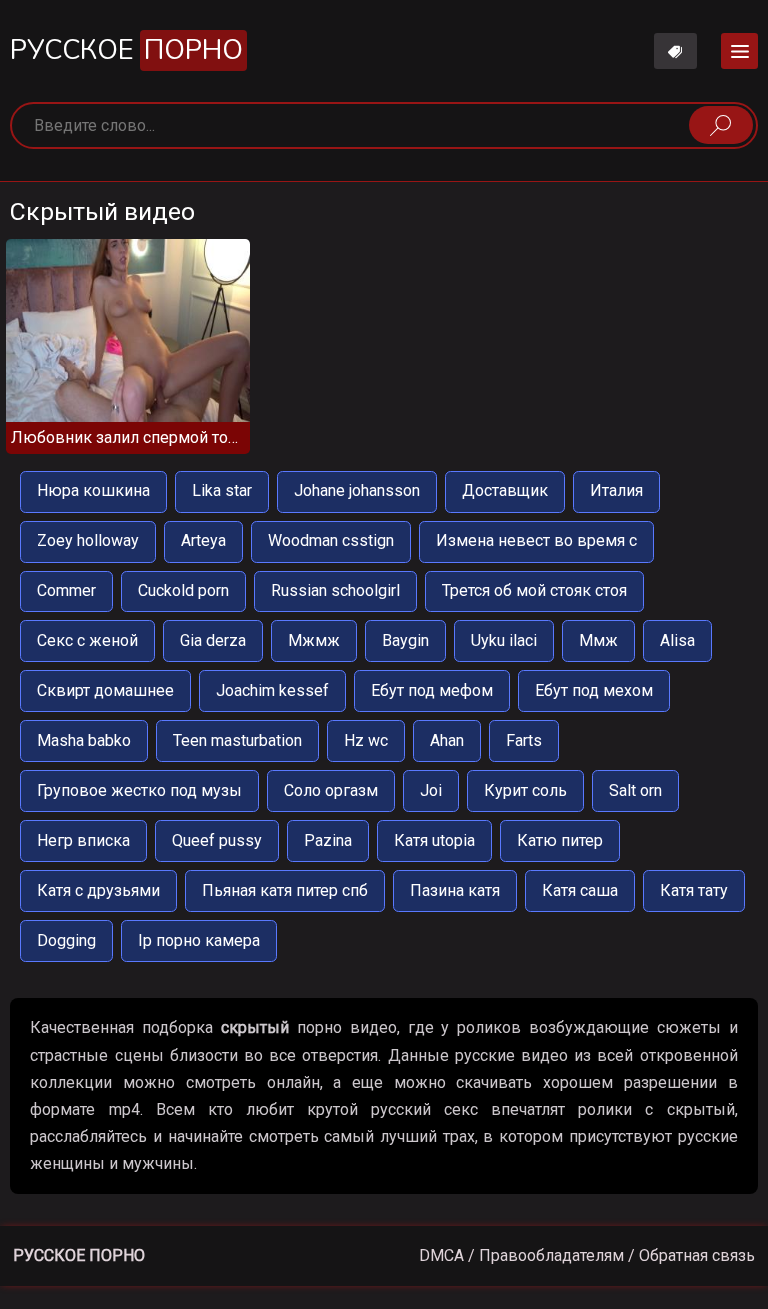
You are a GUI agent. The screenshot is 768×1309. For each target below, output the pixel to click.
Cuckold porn (183, 590)
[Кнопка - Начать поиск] (721, 125)
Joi (431, 790)
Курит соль (525, 790)
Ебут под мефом (432, 690)
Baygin (405, 640)
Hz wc (366, 740)
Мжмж (314, 640)
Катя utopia (434, 840)
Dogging (66, 940)
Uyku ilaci (504, 640)
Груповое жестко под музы (139, 790)
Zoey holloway (88, 540)
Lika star (222, 490)
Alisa (677, 640)
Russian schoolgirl (335, 590)
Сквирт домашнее (105, 690)
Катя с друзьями (98, 890)
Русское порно (79, 1255)
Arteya (203, 540)
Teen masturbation (237, 740)
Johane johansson (357, 490)
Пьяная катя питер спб (285, 890)
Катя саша (580, 890)
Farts (524, 740)
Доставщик (505, 490)
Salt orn (635, 790)
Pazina (328, 840)
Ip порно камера (199, 940)
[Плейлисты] (676, 51)
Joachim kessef (272, 690)
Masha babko (84, 740)
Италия (616, 490)
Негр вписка (83, 840)
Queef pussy (217, 840)
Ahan (447, 740)
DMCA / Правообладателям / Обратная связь (587, 1255)
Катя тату (694, 890)
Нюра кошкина (93, 490)
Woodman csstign (331, 540)
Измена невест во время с (536, 540)
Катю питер (560, 840)
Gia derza (213, 640)
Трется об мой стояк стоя (534, 590)
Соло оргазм (331, 790)
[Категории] (739, 51)
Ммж (598, 640)
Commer (66, 590)
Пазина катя (455, 890)
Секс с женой (87, 640)
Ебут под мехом (594, 690)
